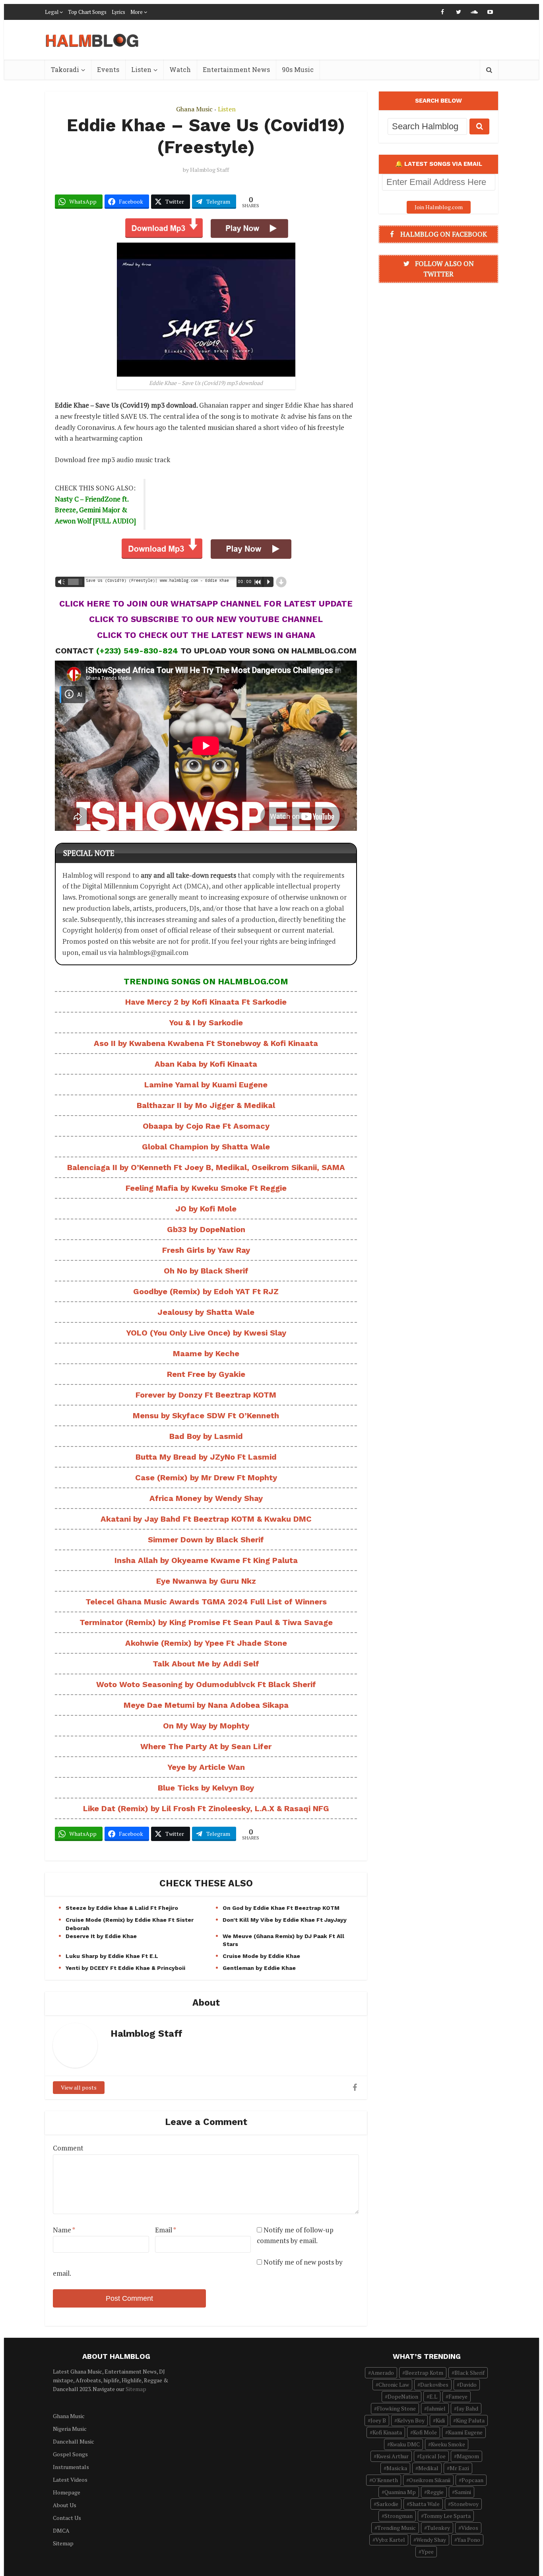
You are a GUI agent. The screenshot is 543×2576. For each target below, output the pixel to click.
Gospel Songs (70, 2454)
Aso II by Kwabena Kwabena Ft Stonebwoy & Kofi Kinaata (206, 1043)
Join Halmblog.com (439, 207)
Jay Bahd (467, 2408)
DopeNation (403, 2396)
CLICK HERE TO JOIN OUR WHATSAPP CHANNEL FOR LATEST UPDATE (206, 604)
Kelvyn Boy (411, 2420)
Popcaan (472, 2480)
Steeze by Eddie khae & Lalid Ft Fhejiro (122, 1908)
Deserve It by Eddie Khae (101, 1936)
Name (64, 2230)
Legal (52, 12)
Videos (470, 2528)
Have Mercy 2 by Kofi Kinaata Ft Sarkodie (206, 1002)
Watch (180, 69)
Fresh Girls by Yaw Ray (206, 1250)
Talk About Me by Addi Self (206, 1664)
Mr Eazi (459, 2468)
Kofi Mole (425, 2432)
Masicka (397, 2468)
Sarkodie (387, 2504)
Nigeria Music (70, 2429)
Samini (463, 2492)
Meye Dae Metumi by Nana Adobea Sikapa (206, 1705)
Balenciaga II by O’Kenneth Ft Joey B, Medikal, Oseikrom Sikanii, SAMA (206, 1167)
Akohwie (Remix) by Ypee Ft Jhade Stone (206, 1643)
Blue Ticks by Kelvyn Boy (206, 1788)
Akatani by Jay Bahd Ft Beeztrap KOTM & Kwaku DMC (206, 1519)
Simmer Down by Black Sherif (206, 1540)
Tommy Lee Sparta (447, 2516)
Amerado (382, 2373)
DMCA (61, 2530)
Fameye (458, 2396)
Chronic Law (394, 2385)
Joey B (378, 2420)
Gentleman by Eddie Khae (259, 1968)
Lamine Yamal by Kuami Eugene (206, 1085)
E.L (433, 2396)
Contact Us (67, 2518)
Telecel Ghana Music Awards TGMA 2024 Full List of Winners (206, 1602)
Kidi (440, 2420)
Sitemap (136, 2389)
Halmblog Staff (209, 170)
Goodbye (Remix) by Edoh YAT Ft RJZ (206, 1291)
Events (108, 69)
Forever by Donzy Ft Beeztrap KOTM (206, 1395)
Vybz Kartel (390, 2540)
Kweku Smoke (448, 2444)
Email (166, 2230)
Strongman (399, 2516)
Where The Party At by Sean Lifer (206, 1746)
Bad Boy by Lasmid (206, 1436)
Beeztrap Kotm (424, 2373)
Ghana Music (194, 109)
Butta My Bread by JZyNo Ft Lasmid (206, 1457)
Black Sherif (469, 2373)
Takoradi (65, 69)
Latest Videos (70, 2480)
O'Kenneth (385, 2480)
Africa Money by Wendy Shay (206, 1498)
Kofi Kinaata (387, 2432)
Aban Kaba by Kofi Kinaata (206, 1064)
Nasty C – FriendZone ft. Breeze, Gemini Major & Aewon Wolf (92, 510)
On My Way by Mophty (206, 1726)
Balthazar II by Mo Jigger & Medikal (206, 1105)
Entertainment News (236, 69)
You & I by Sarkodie (206, 1023)
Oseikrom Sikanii (430, 2480)
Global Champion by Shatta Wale (206, 1147)
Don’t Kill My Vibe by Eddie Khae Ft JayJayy (285, 1920)
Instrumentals (71, 2467)
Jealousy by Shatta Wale (206, 1312)
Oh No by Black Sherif (206, 1271)
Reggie (435, 2492)
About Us (65, 2505)
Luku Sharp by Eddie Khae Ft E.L (112, 1956)
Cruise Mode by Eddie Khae (261, 1956)
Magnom (468, 2456)
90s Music (298, 69)
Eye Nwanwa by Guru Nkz (206, 1581)
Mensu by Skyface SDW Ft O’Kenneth (206, 1415)
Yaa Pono (469, 2540)
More (137, 12)
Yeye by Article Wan (206, 1767)
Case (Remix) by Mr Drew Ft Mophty (206, 1478)
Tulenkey (438, 2528)
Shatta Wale (425, 2504)
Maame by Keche (206, 1353)
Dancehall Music (74, 2441)
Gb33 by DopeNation (206, 1229)
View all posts (79, 2087)
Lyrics (118, 12)
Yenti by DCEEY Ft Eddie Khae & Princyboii (125, 1968)
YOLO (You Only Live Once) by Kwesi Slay (206, 1333)
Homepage (67, 2492)
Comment (68, 2148)
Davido (468, 2385)
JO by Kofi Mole (206, 1209)
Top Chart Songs (87, 12)
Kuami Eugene (465, 2432)
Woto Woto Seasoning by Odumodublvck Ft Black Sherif (206, 1684)
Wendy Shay (431, 2540)
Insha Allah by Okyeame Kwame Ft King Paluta (206, 1560)
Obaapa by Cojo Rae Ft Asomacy (206, 1126)
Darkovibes (434, 2385)
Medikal (428, 2468)
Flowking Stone (396, 2408)
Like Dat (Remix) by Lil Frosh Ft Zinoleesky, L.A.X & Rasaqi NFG (206, 1808)
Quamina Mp (400, 2492)
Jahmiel (436, 2408)
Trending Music (397, 2528)
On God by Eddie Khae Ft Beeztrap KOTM (281, 1908)
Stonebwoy (465, 2504)
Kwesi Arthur (393, 2456)
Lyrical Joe (433, 2456)
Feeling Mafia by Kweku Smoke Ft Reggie (206, 1188)
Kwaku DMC (405, 2444)
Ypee (428, 2552)
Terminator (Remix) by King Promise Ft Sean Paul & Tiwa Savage (206, 1622)
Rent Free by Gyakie (206, 1374)
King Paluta (470, 2420)
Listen (141, 69)
